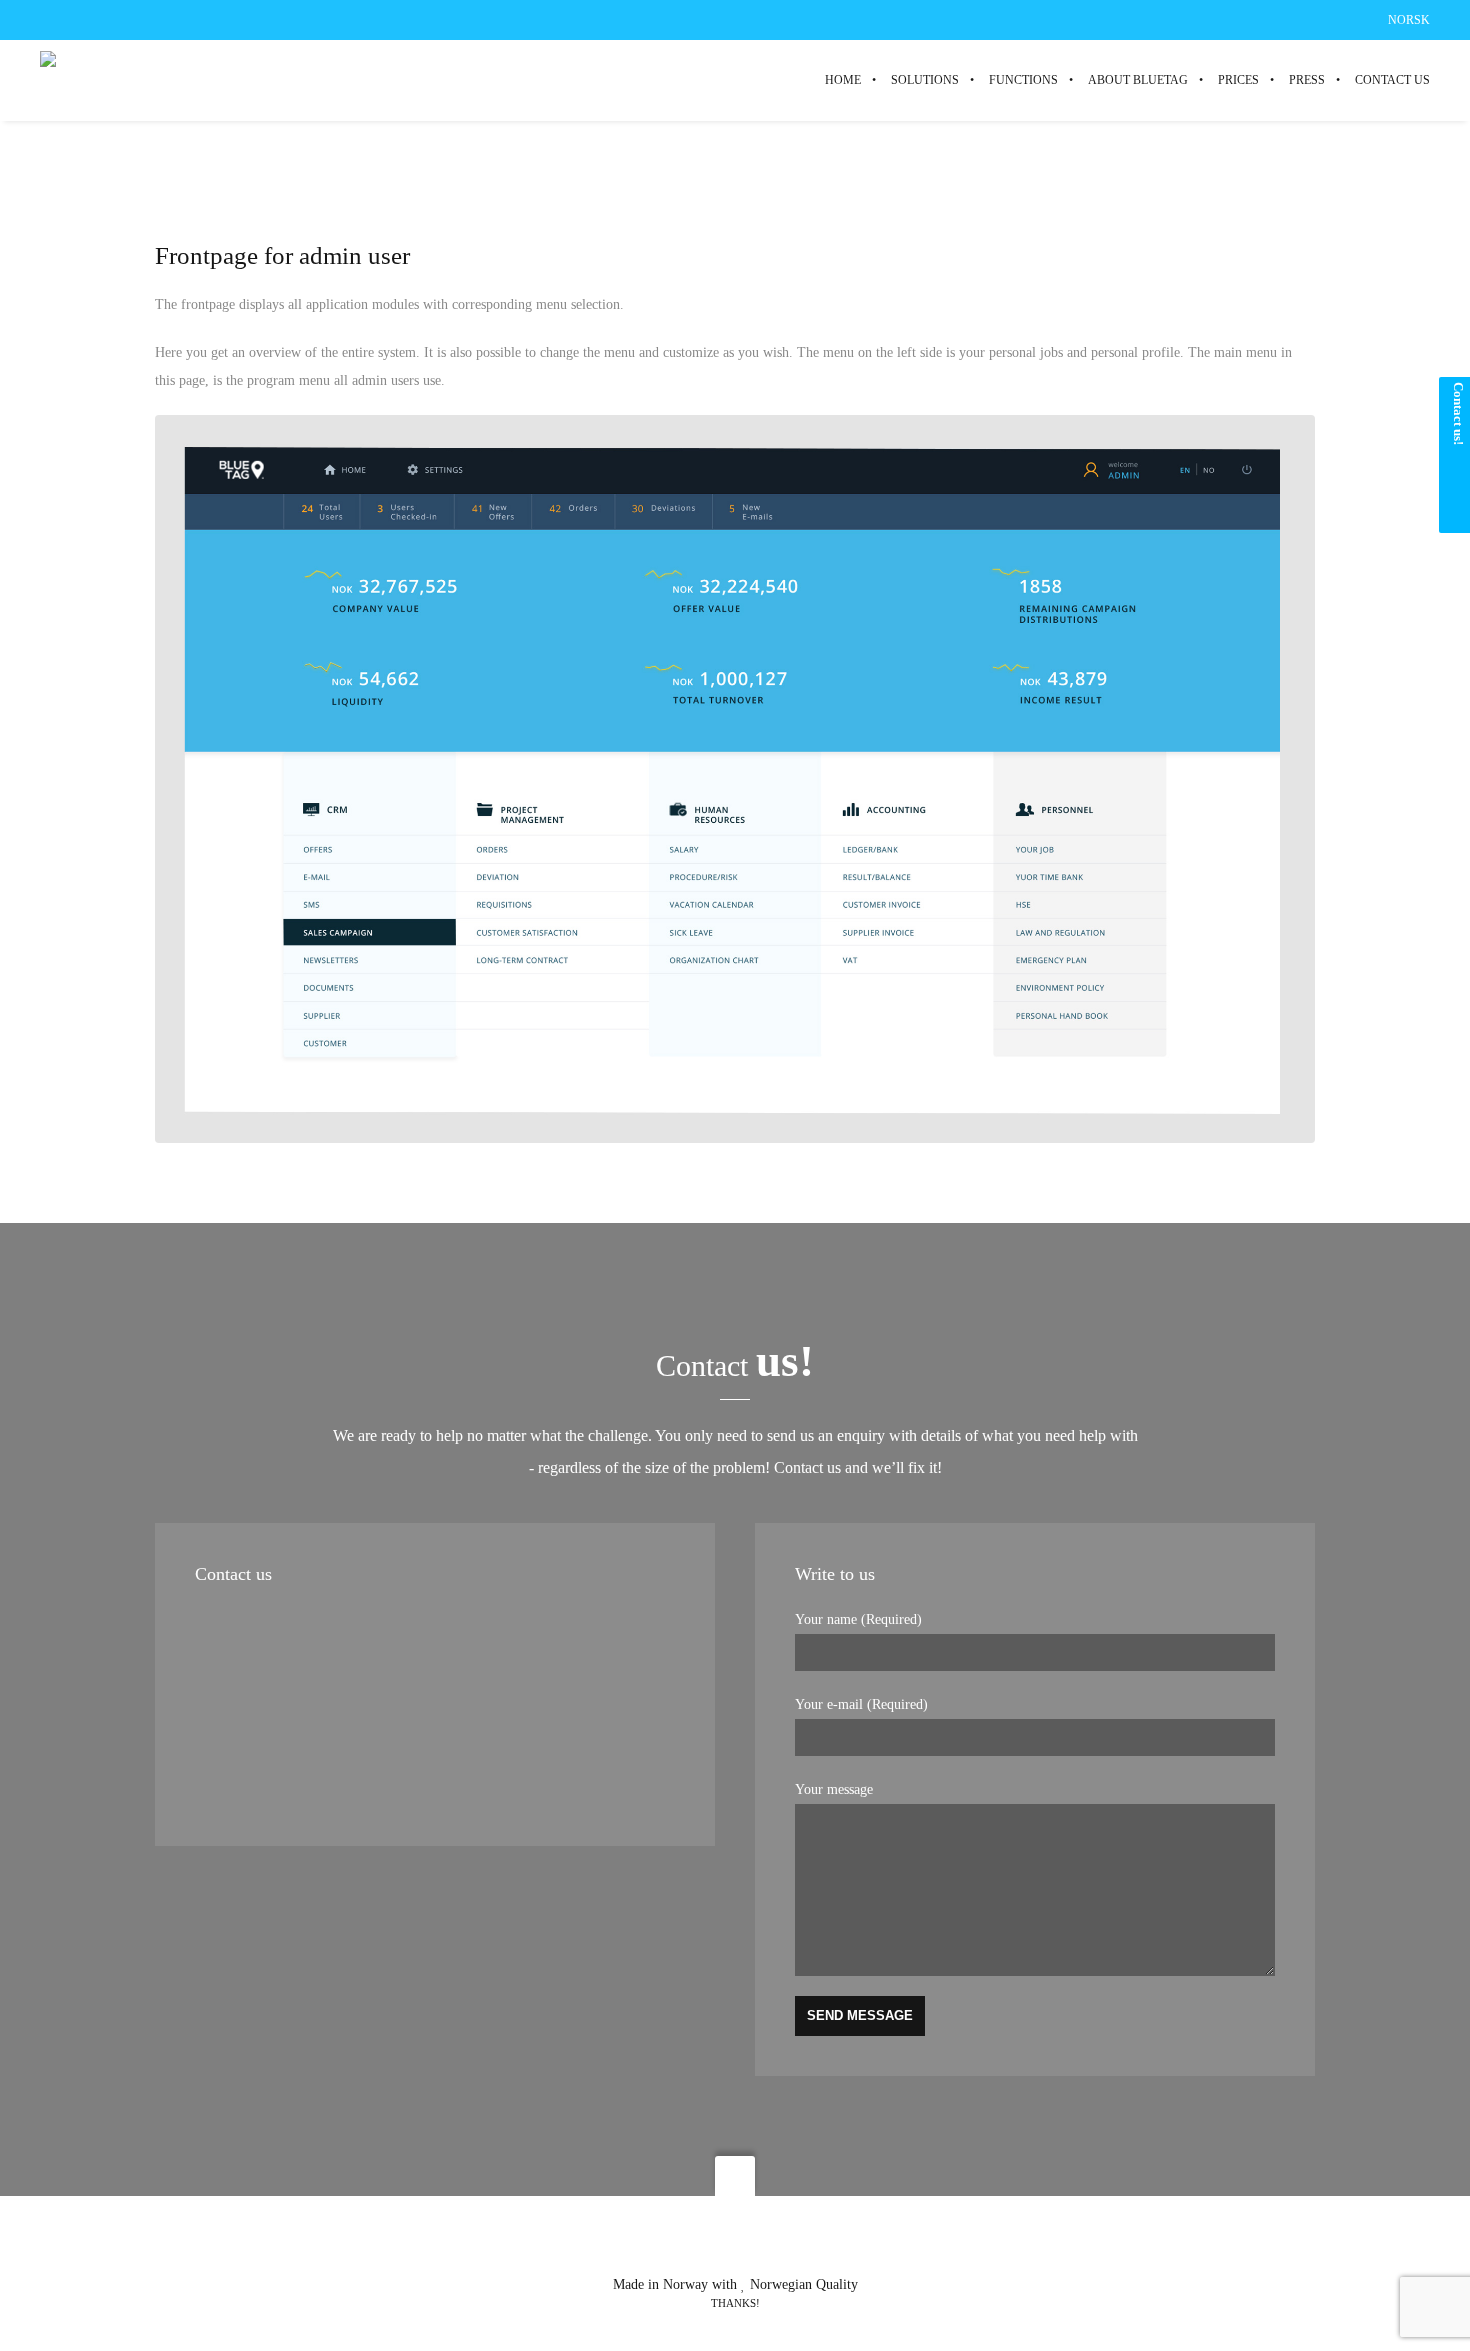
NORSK (1409, 20)
